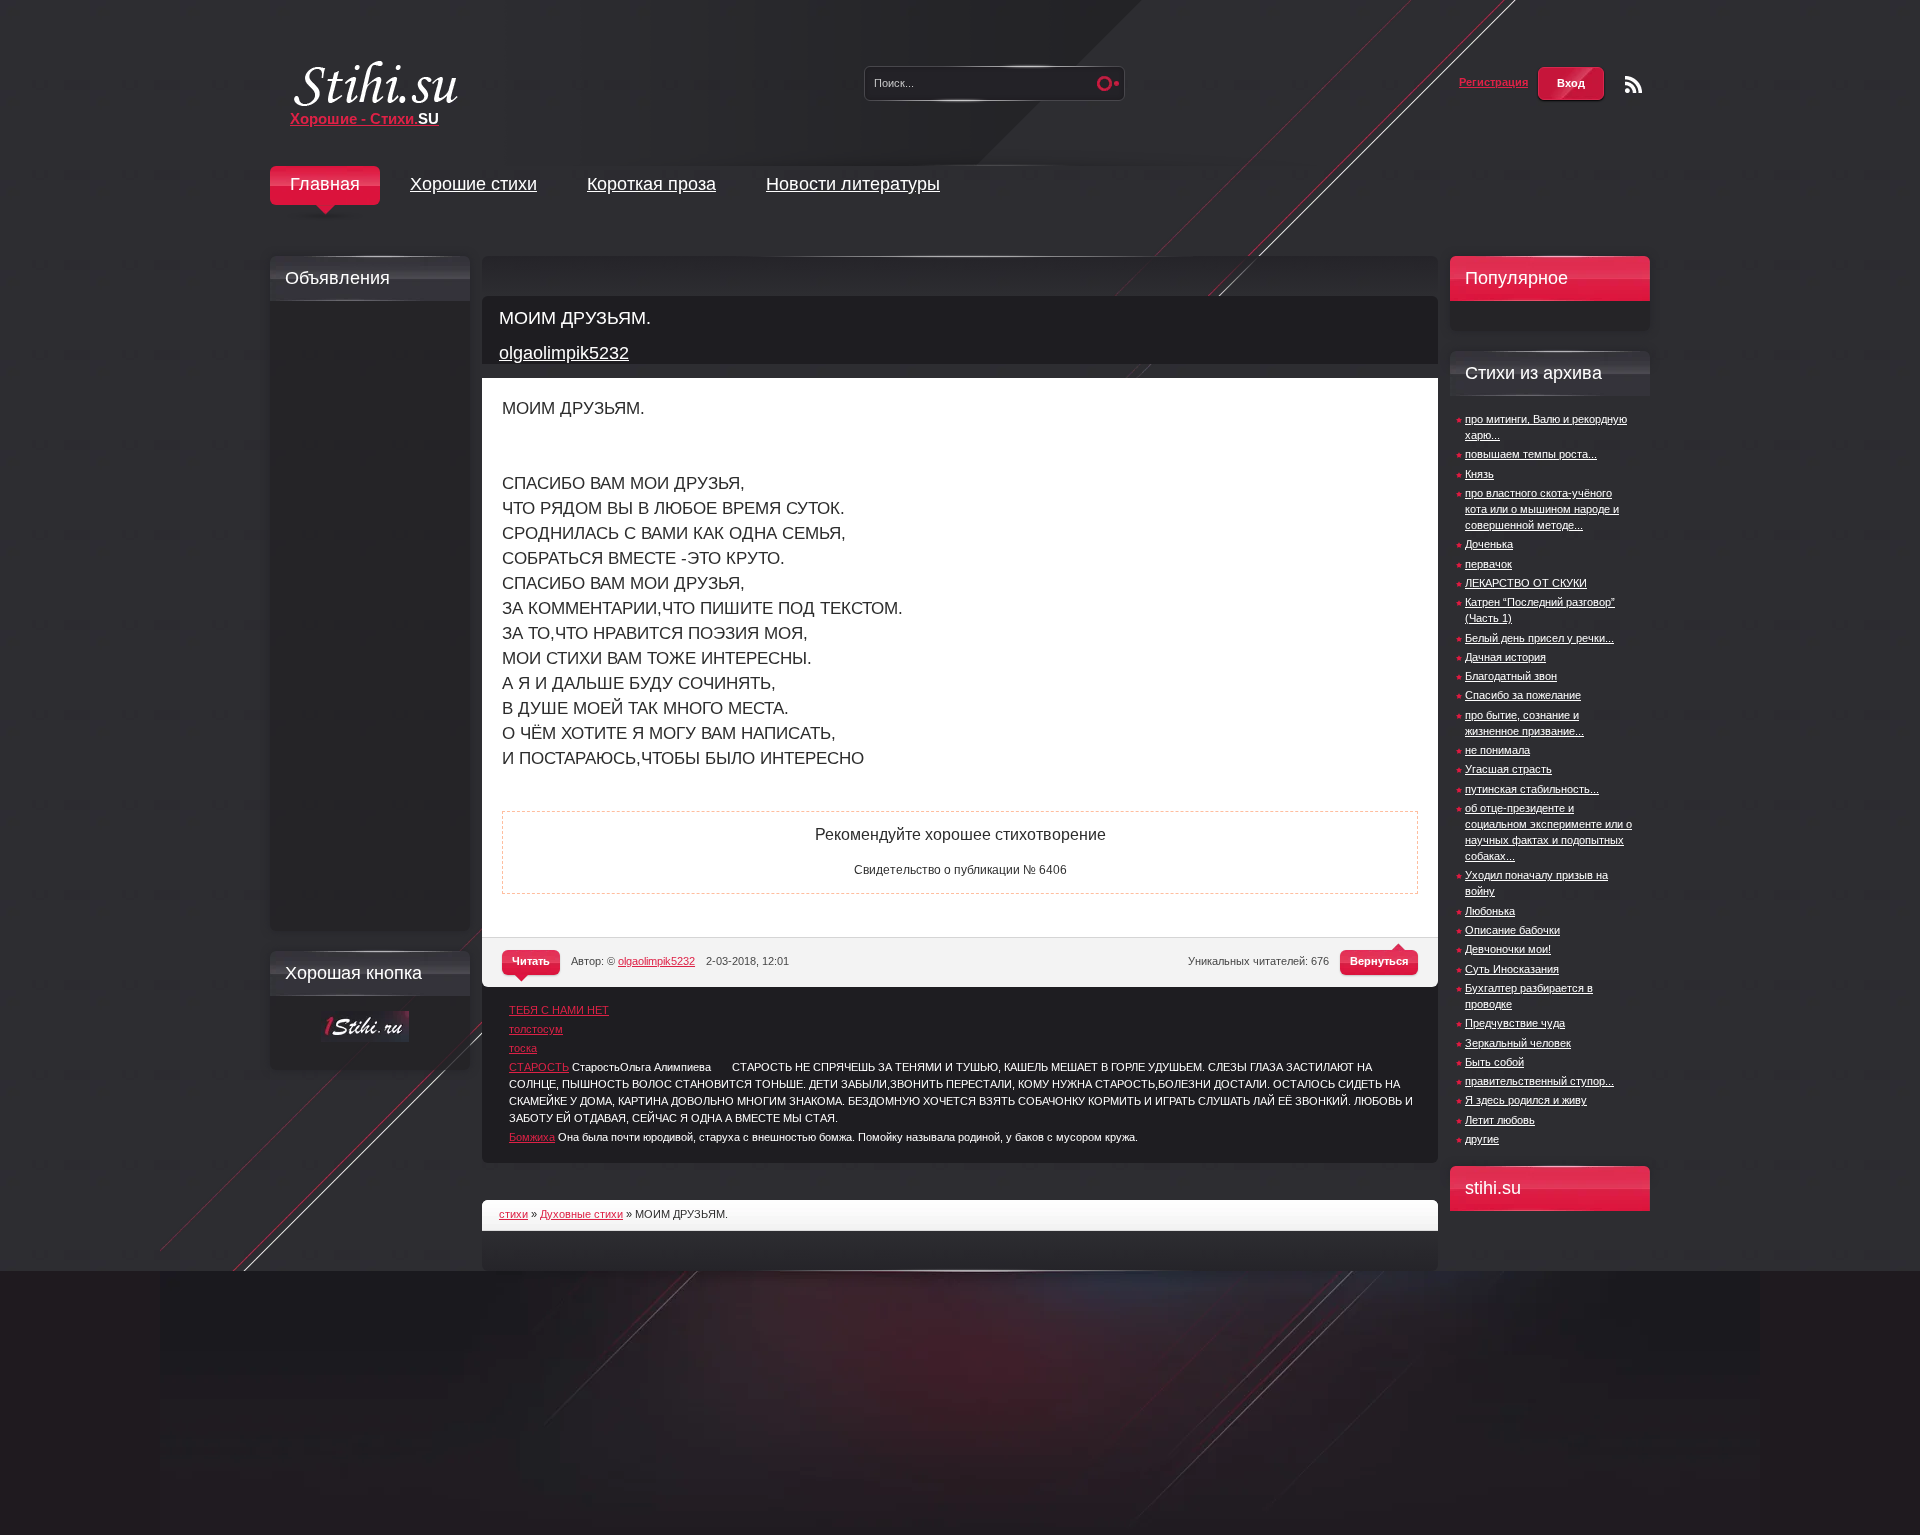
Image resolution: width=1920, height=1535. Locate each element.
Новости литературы (853, 184)
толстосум (536, 1029)
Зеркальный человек (1518, 1043)
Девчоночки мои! (1508, 949)
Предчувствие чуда (1515, 1023)
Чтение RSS (1633, 84)
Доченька (1489, 544)
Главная (325, 184)
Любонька (1490, 911)
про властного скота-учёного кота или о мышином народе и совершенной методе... (1542, 509)
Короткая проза (651, 184)
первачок (1488, 564)
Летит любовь (1500, 1120)
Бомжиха (532, 1137)
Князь (1479, 474)
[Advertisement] (365, 616)
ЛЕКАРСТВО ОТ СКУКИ (1526, 583)
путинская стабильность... (1532, 789)
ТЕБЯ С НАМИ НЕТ (559, 1010)
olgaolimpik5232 (564, 353)
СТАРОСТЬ (539, 1067)
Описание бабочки (1512, 930)
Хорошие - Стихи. (364, 118)
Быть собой (1494, 1062)
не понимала (1497, 750)
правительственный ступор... (1539, 1081)
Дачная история (1505, 657)
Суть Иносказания (1512, 969)
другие (1482, 1139)
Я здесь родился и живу (1526, 1100)
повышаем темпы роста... (1531, 454)
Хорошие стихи (473, 184)
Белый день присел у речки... (1539, 638)
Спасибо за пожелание (1523, 695)
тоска (523, 1048)
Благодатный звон (1511, 676)
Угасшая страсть (1508, 769)
